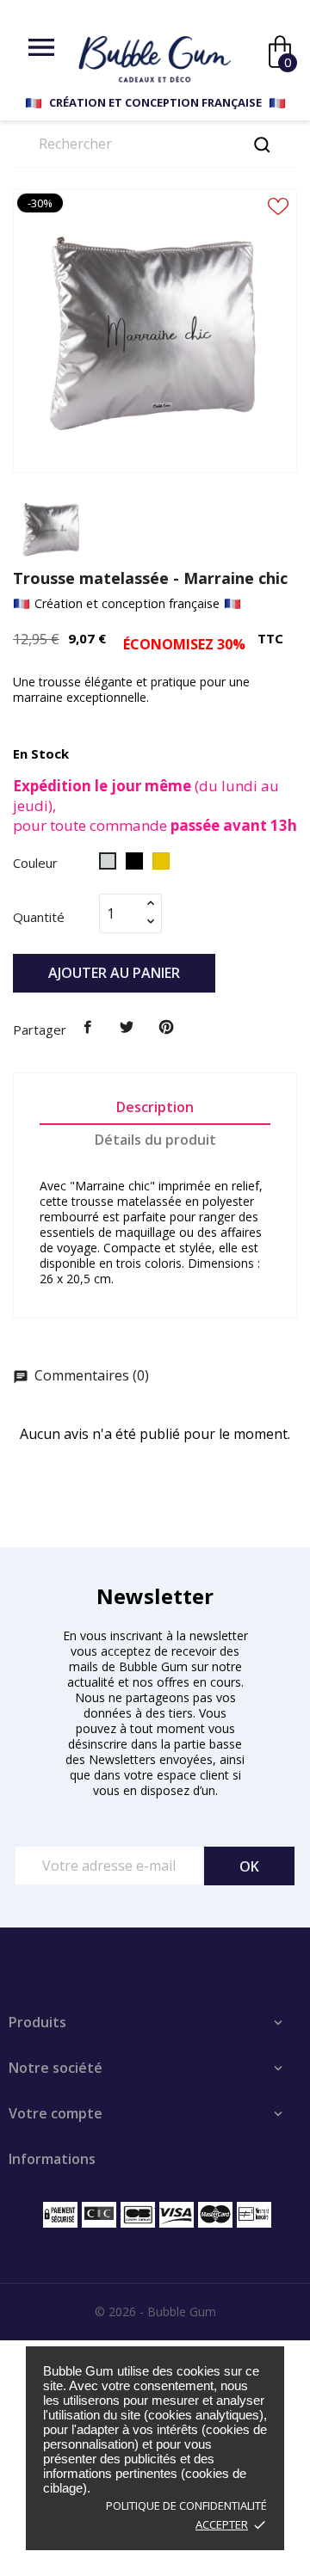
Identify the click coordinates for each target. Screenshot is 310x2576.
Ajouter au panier (114, 973)
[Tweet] (127, 1028)
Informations (52, 2159)
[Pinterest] (166, 1028)
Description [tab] (155, 1107)
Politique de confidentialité (186, 2505)
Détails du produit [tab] (155, 1140)
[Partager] (88, 1028)
